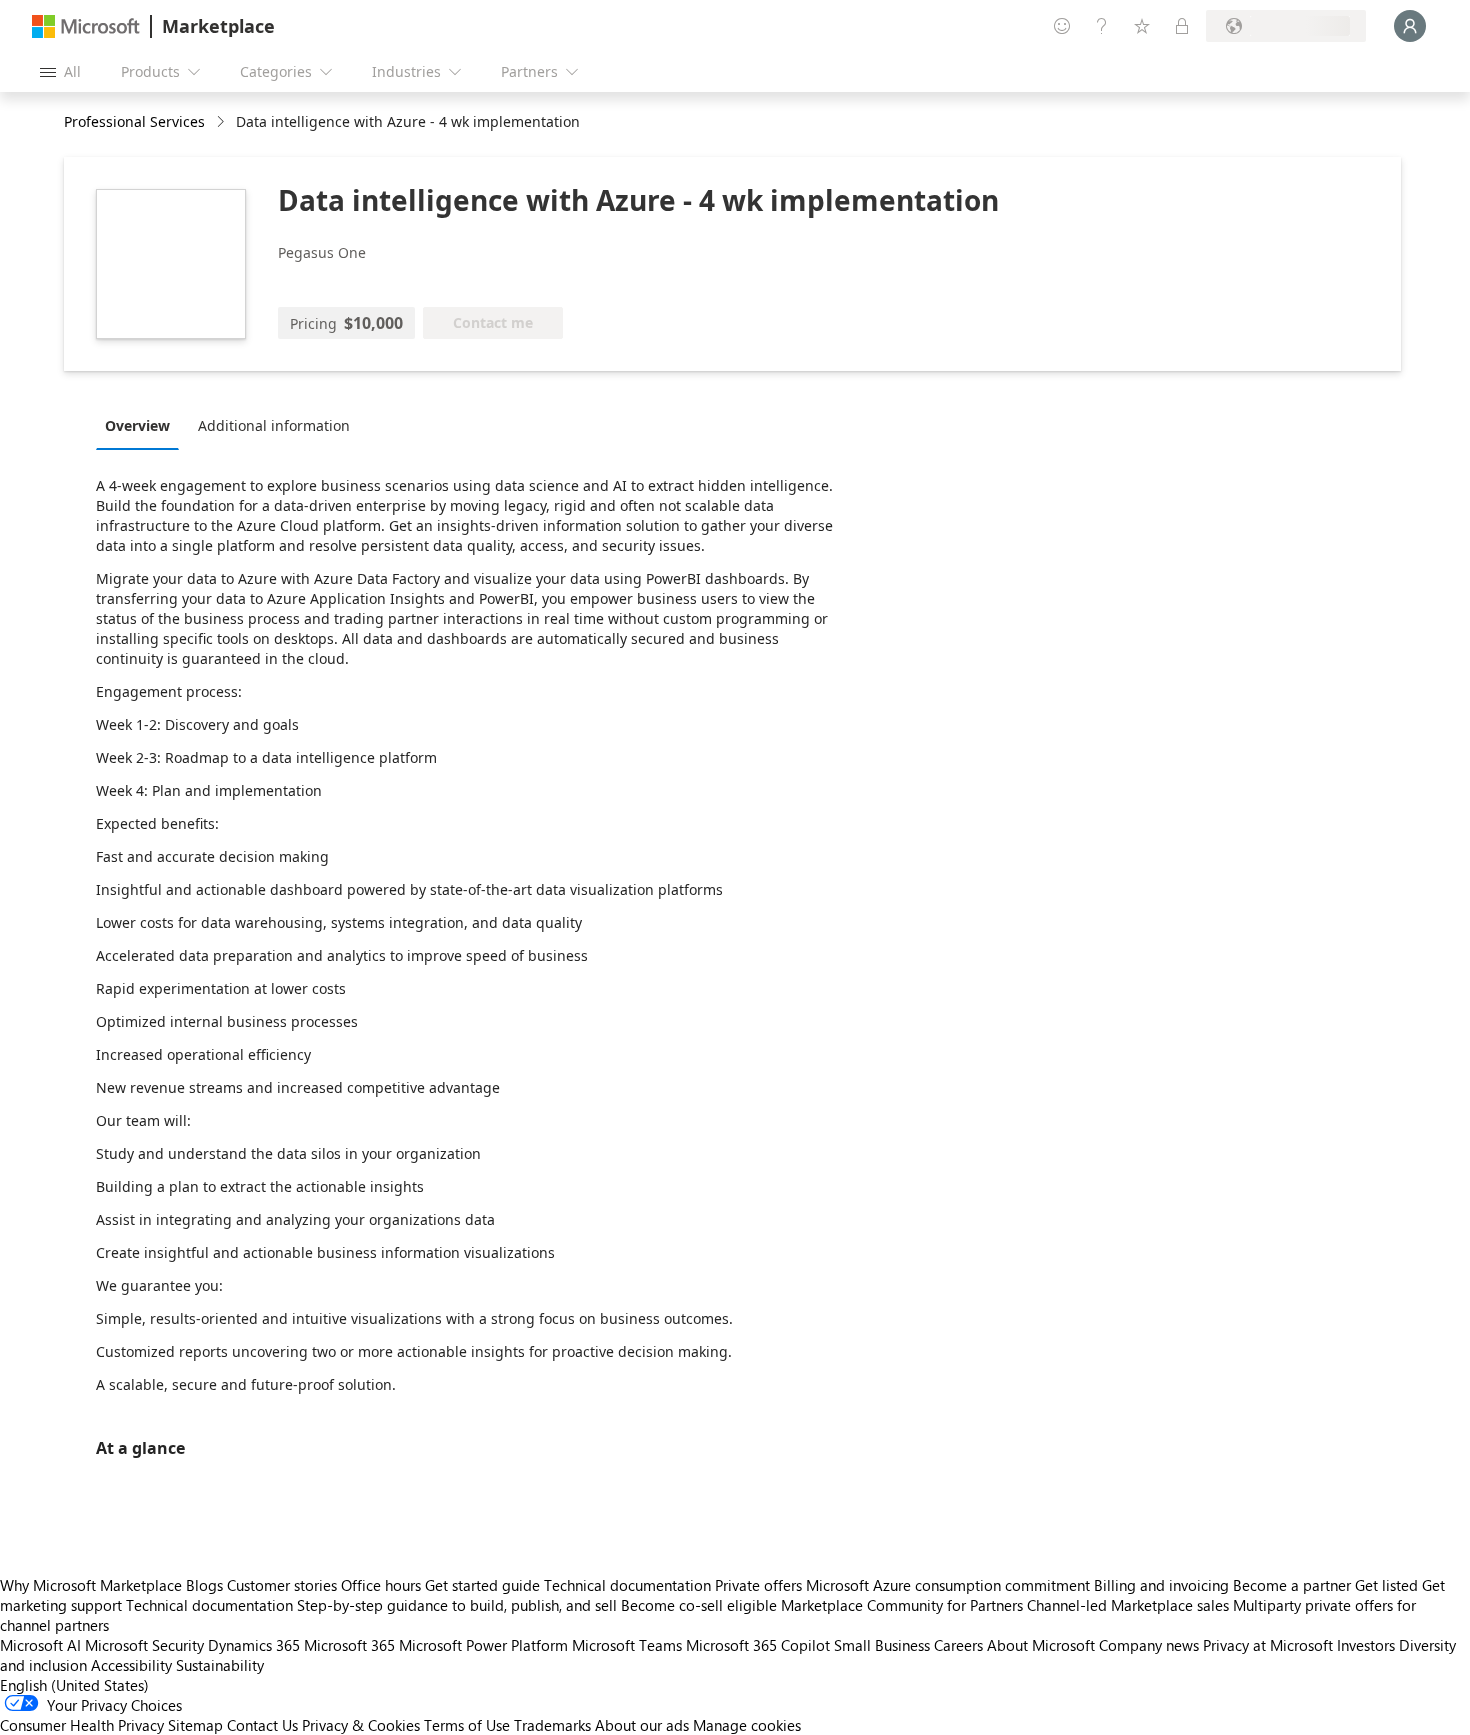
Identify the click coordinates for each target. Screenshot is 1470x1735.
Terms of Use (467, 1725)
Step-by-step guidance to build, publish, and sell (457, 1605)
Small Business (882, 1645)
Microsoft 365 (349, 1645)
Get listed (1386, 1585)
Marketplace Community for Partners (902, 1605)
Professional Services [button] (134, 121)
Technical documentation (627, 1585)
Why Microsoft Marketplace (91, 1585)
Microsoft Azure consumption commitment (950, 1585)
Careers (958, 1645)
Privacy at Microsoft (1268, 1645)
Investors (1366, 1645)
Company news (1149, 1645)
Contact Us (262, 1725)
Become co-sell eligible (699, 1605)
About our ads (642, 1725)
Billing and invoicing (1161, 1585)
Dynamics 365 (254, 1645)
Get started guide (482, 1585)
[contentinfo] (222, 122)
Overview (137, 425)
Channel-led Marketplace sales (1128, 1605)
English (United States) (74, 1685)
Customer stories (282, 1585)
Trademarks (552, 1725)
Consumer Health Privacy (82, 1725)
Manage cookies (747, 1725)
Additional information (274, 425)
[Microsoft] (86, 26)
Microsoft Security (144, 1645)
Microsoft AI (40, 1645)
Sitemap (195, 1725)
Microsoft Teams (627, 1645)
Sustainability (220, 1665)
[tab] (142, 425)
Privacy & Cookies (361, 1725)
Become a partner (1292, 1585)
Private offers (758, 1585)
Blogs (204, 1585)
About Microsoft (1041, 1645)
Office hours (381, 1585)
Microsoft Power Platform (483, 1645)
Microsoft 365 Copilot (758, 1645)
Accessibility (131, 1665)
